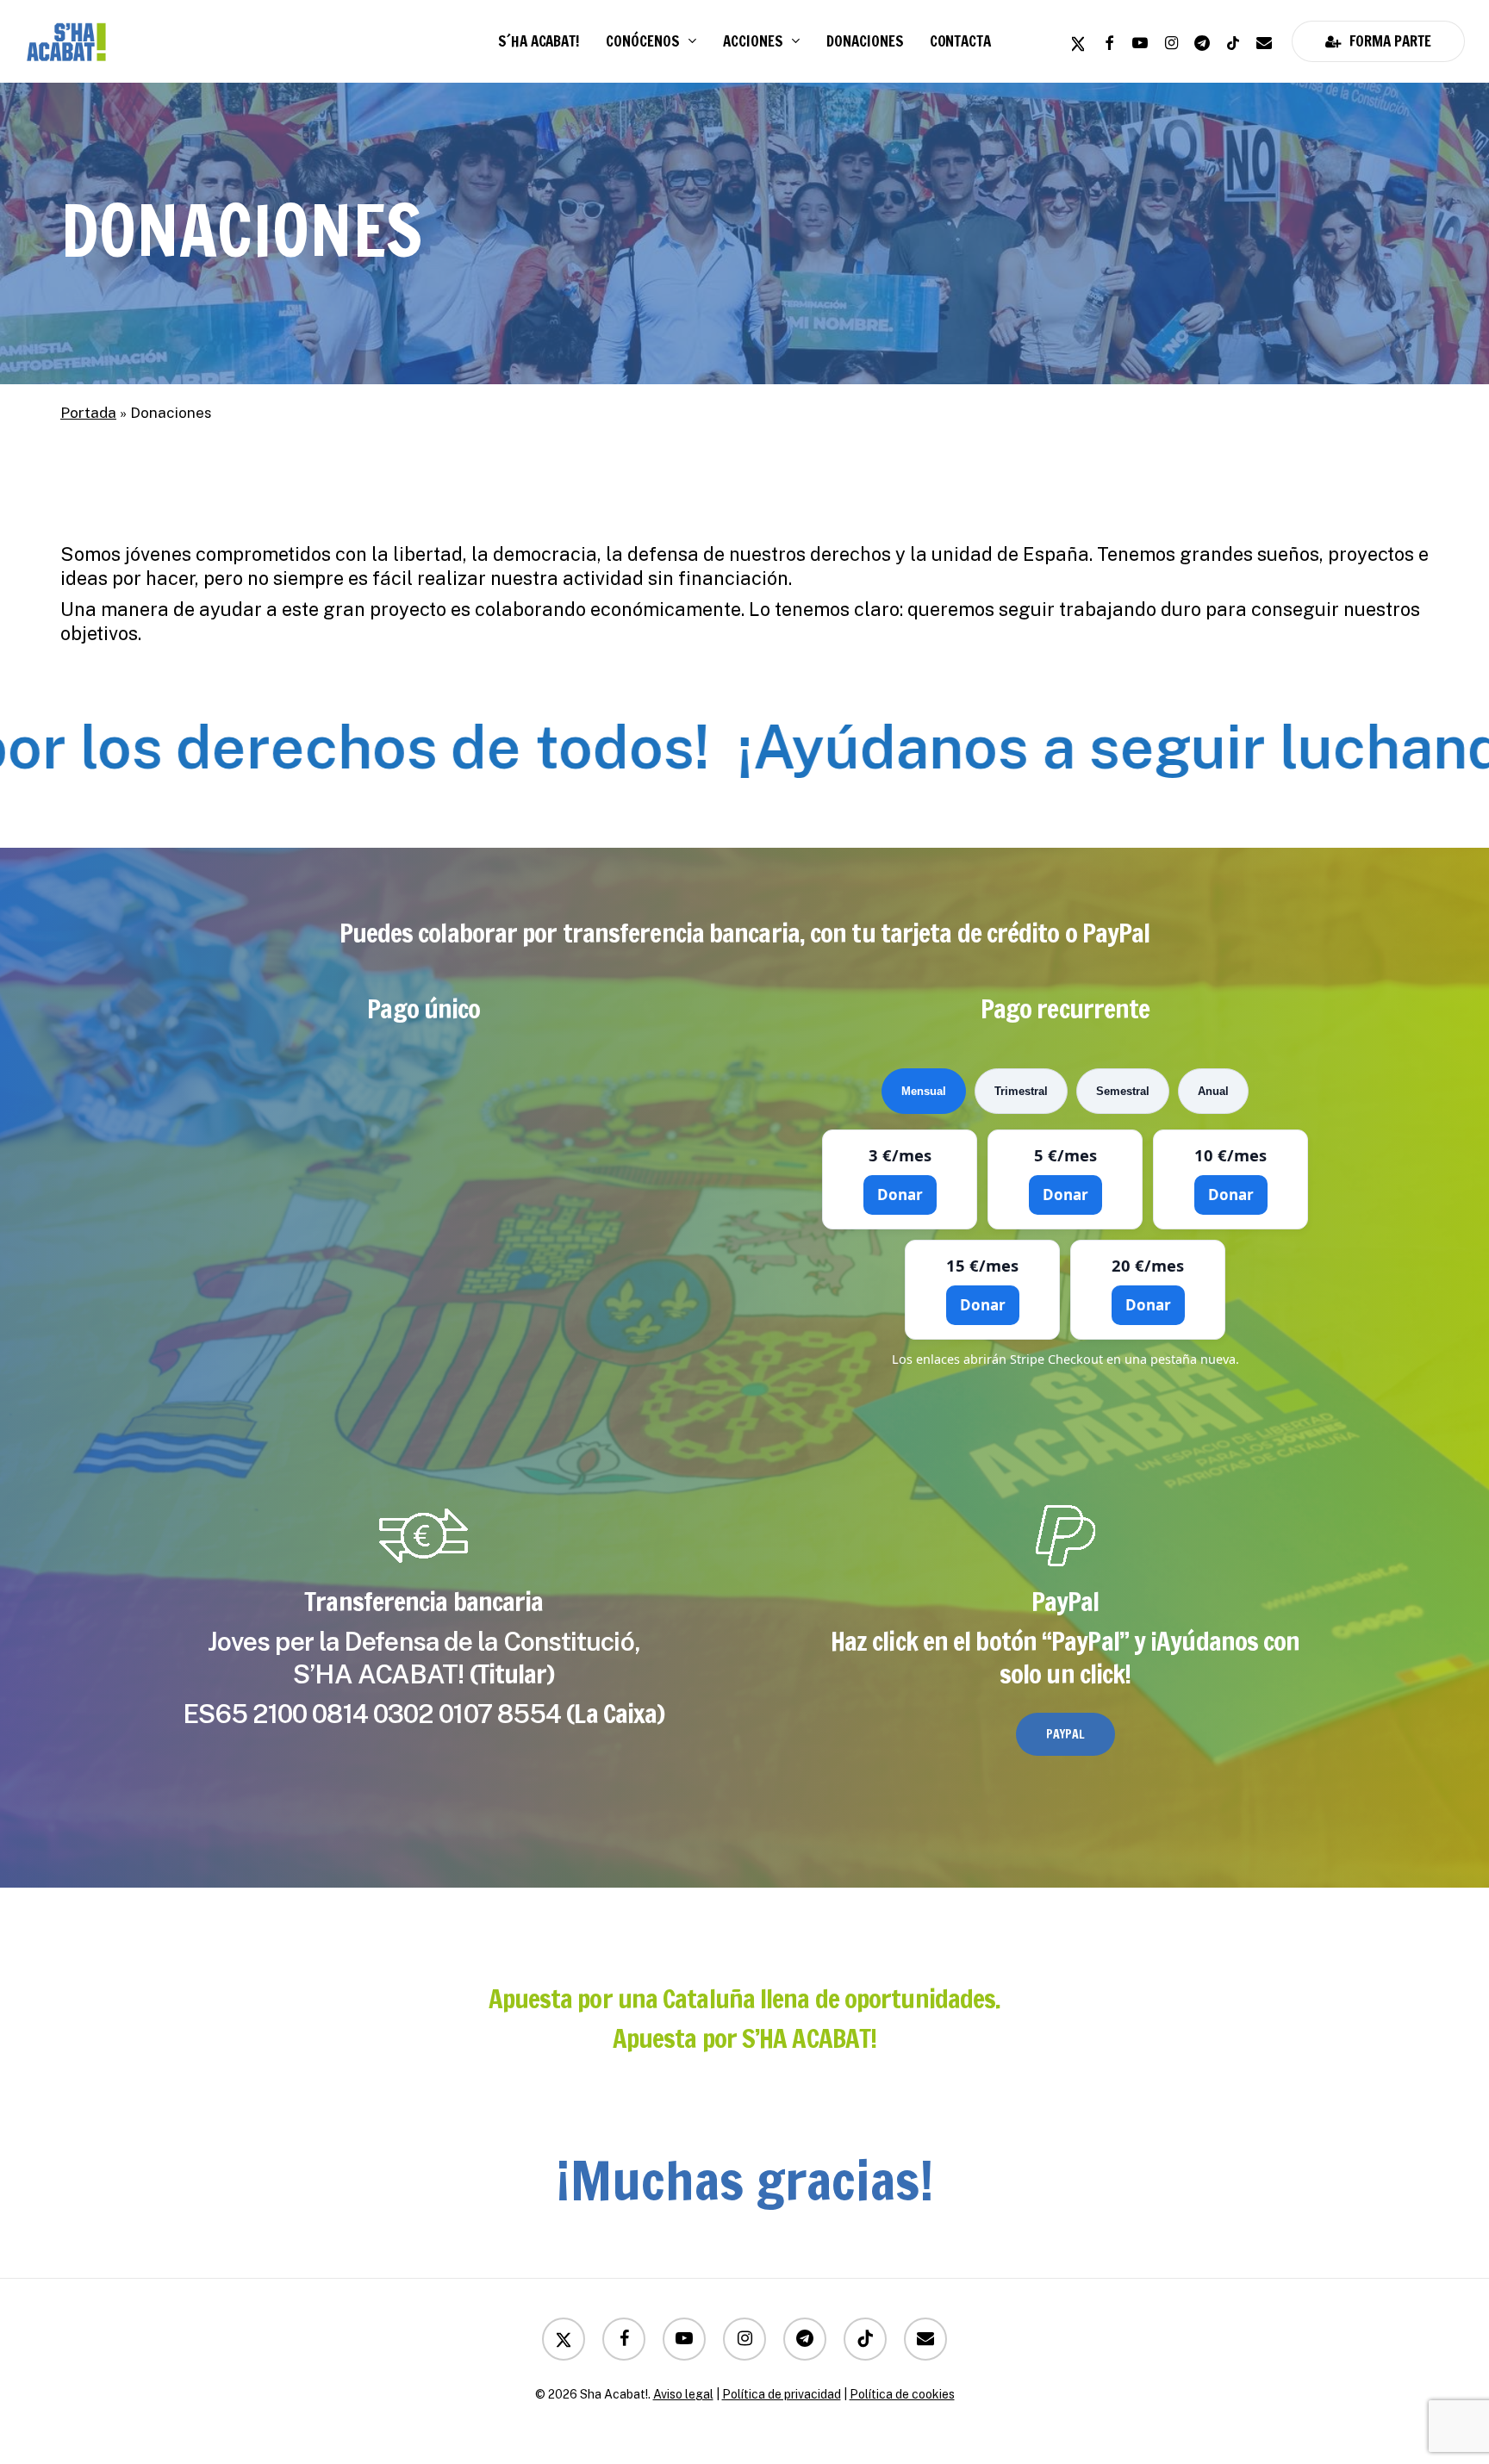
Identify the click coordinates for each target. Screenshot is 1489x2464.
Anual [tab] (1213, 1091)
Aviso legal (683, 2394)
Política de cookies (902, 2394)
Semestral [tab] (1123, 1091)
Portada (88, 413)
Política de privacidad (782, 2394)
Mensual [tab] (924, 1091)
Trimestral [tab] (1021, 1091)
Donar (900, 1195)
